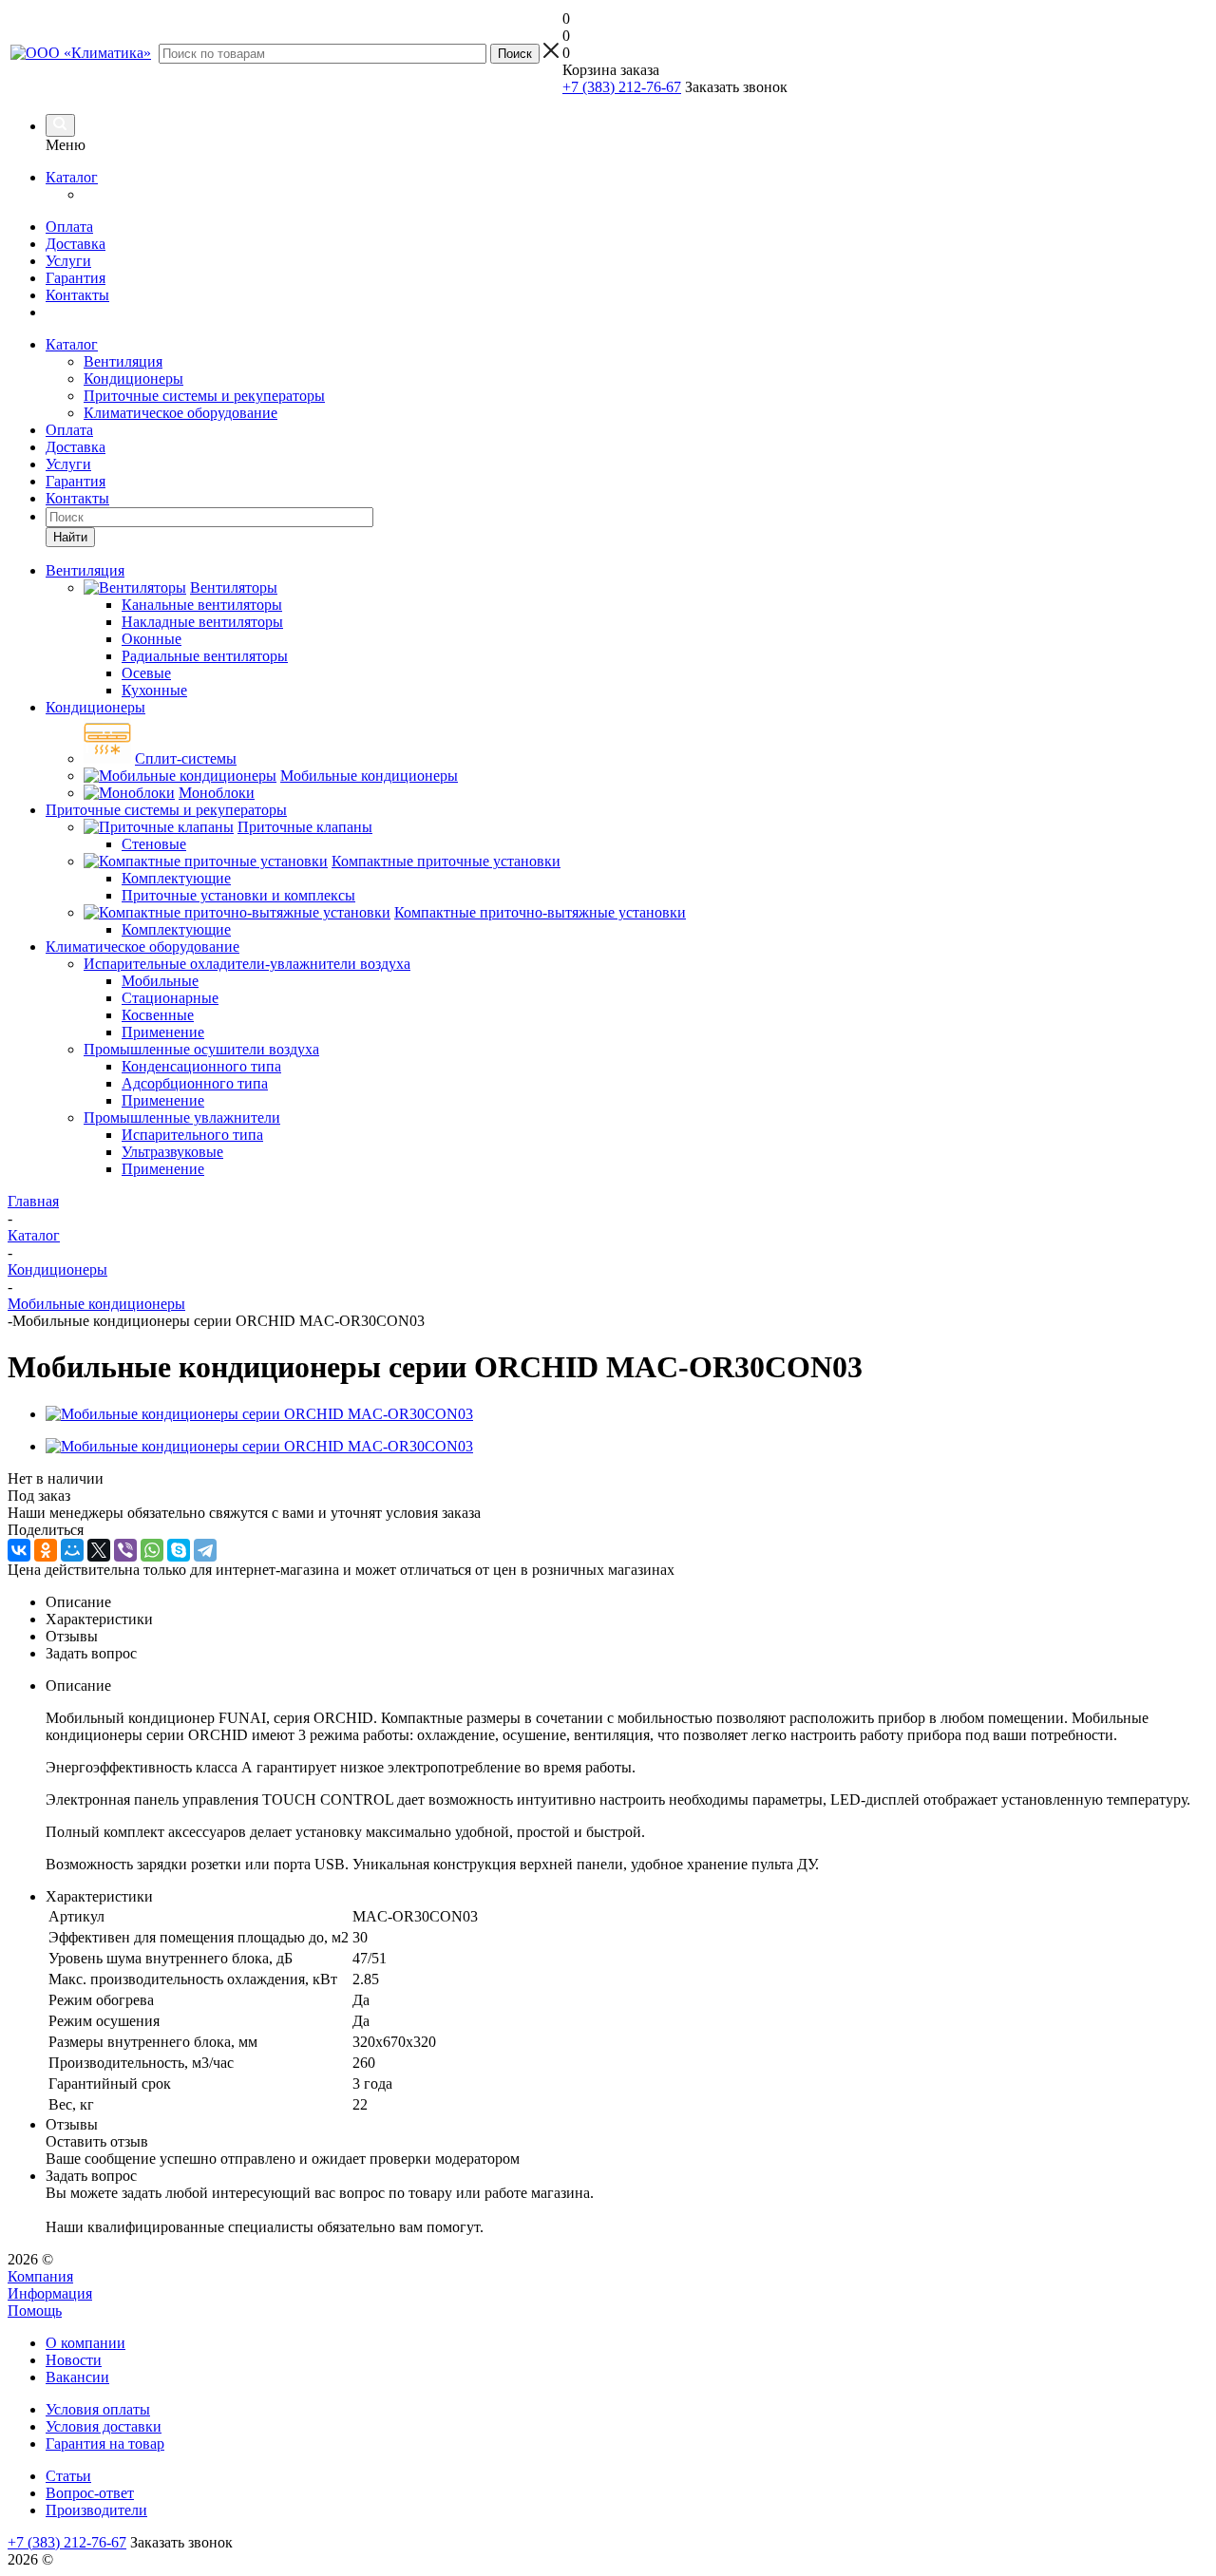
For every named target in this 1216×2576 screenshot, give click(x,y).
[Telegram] (205, 1550)
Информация (50, 2293)
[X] (99, 1550)
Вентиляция (123, 361)
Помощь (35, 2311)
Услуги (68, 261)
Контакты (77, 295)
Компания (40, 2276)
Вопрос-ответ (90, 2493)
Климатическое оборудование (180, 413)
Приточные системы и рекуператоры (204, 396)
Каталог (72, 177)
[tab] (627, 1602)
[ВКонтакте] (19, 1550)
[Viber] (125, 1550)
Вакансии (77, 2377)
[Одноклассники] (46, 1550)
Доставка (76, 244)
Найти (70, 537)
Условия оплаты (98, 2409)
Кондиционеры (133, 379)
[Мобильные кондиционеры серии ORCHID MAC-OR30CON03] (259, 1414)
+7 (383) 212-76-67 (622, 87)
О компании (85, 2343)
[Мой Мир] (72, 1550)
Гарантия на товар (105, 2443)
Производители (96, 2510)
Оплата (69, 227)
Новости (74, 2360)
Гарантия (76, 278)
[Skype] (179, 1550)
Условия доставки (104, 2426)
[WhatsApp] (152, 1550)
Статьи (68, 2476)
